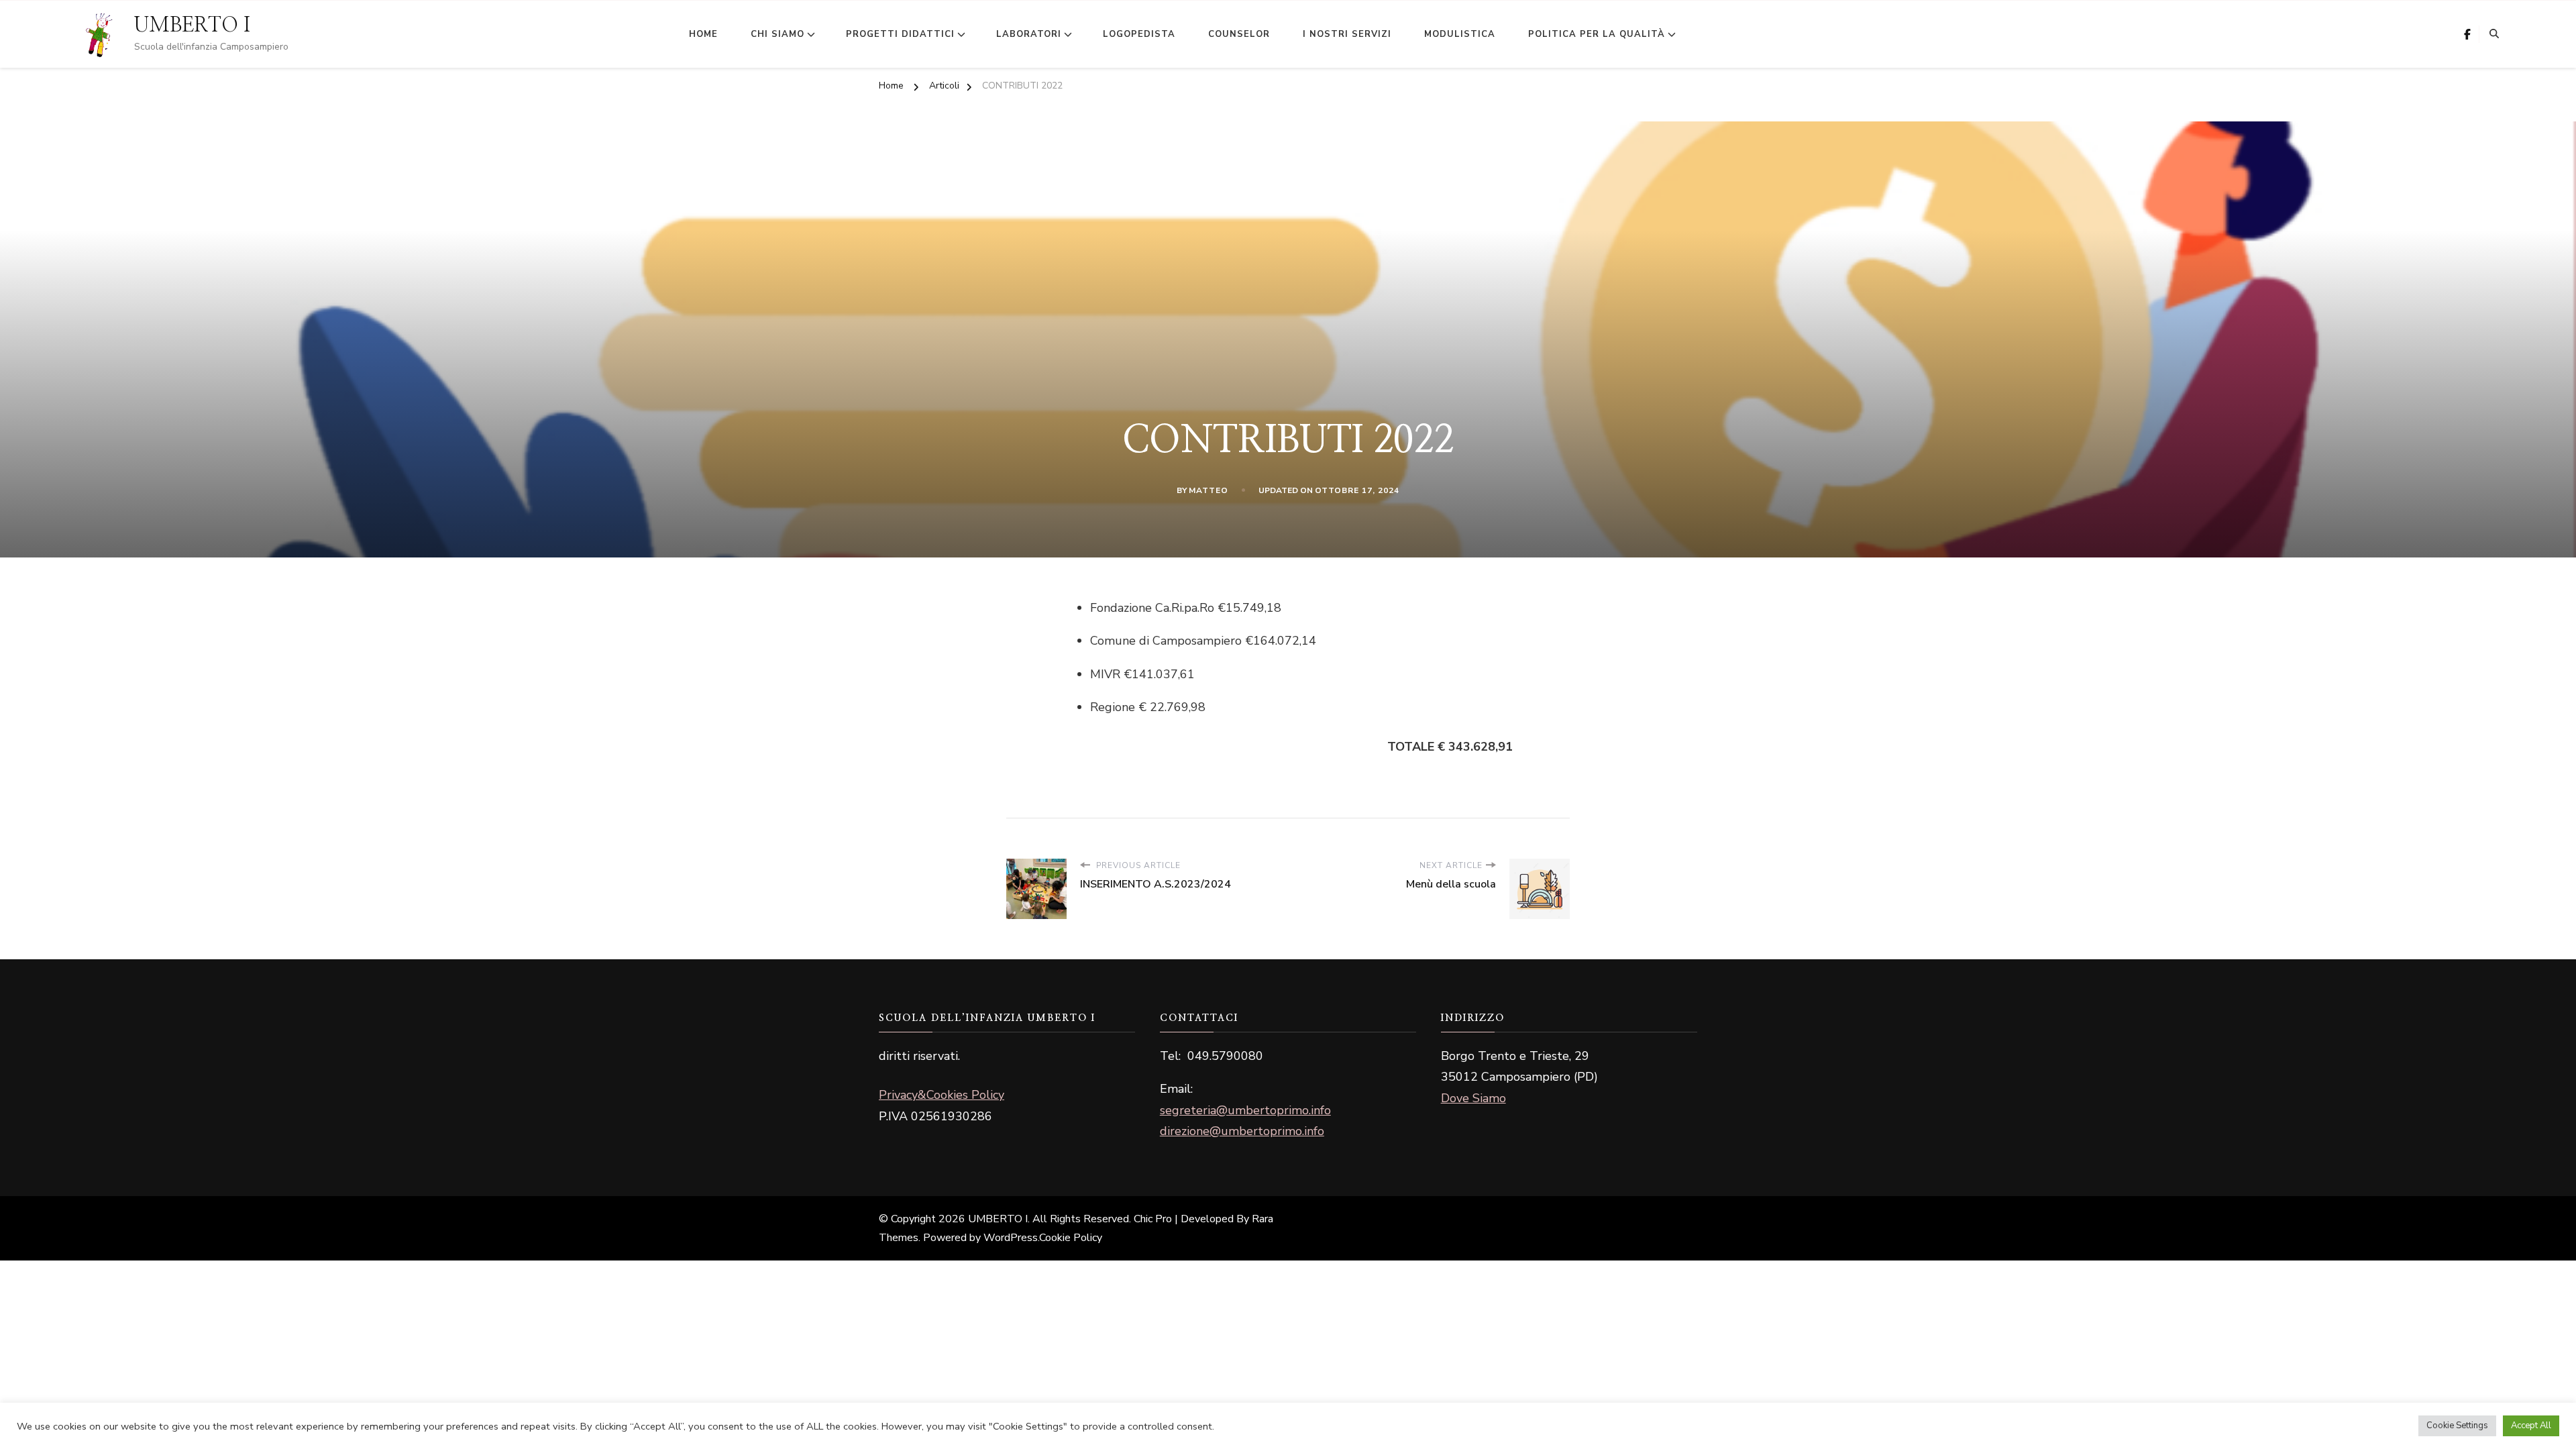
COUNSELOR (1239, 34)
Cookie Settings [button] (2457, 1426)
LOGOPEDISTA (1139, 34)
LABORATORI (1029, 34)
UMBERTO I (192, 25)
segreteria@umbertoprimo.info (1245, 1110)
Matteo (1209, 490)
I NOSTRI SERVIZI (1347, 34)
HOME (703, 34)
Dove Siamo (1473, 1098)
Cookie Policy (1071, 1238)
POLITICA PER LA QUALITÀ (1597, 34)
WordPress (1011, 1238)
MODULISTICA (1460, 34)
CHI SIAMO (777, 34)
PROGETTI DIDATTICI (900, 34)
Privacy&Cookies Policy (942, 1095)
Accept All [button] (2531, 1426)
